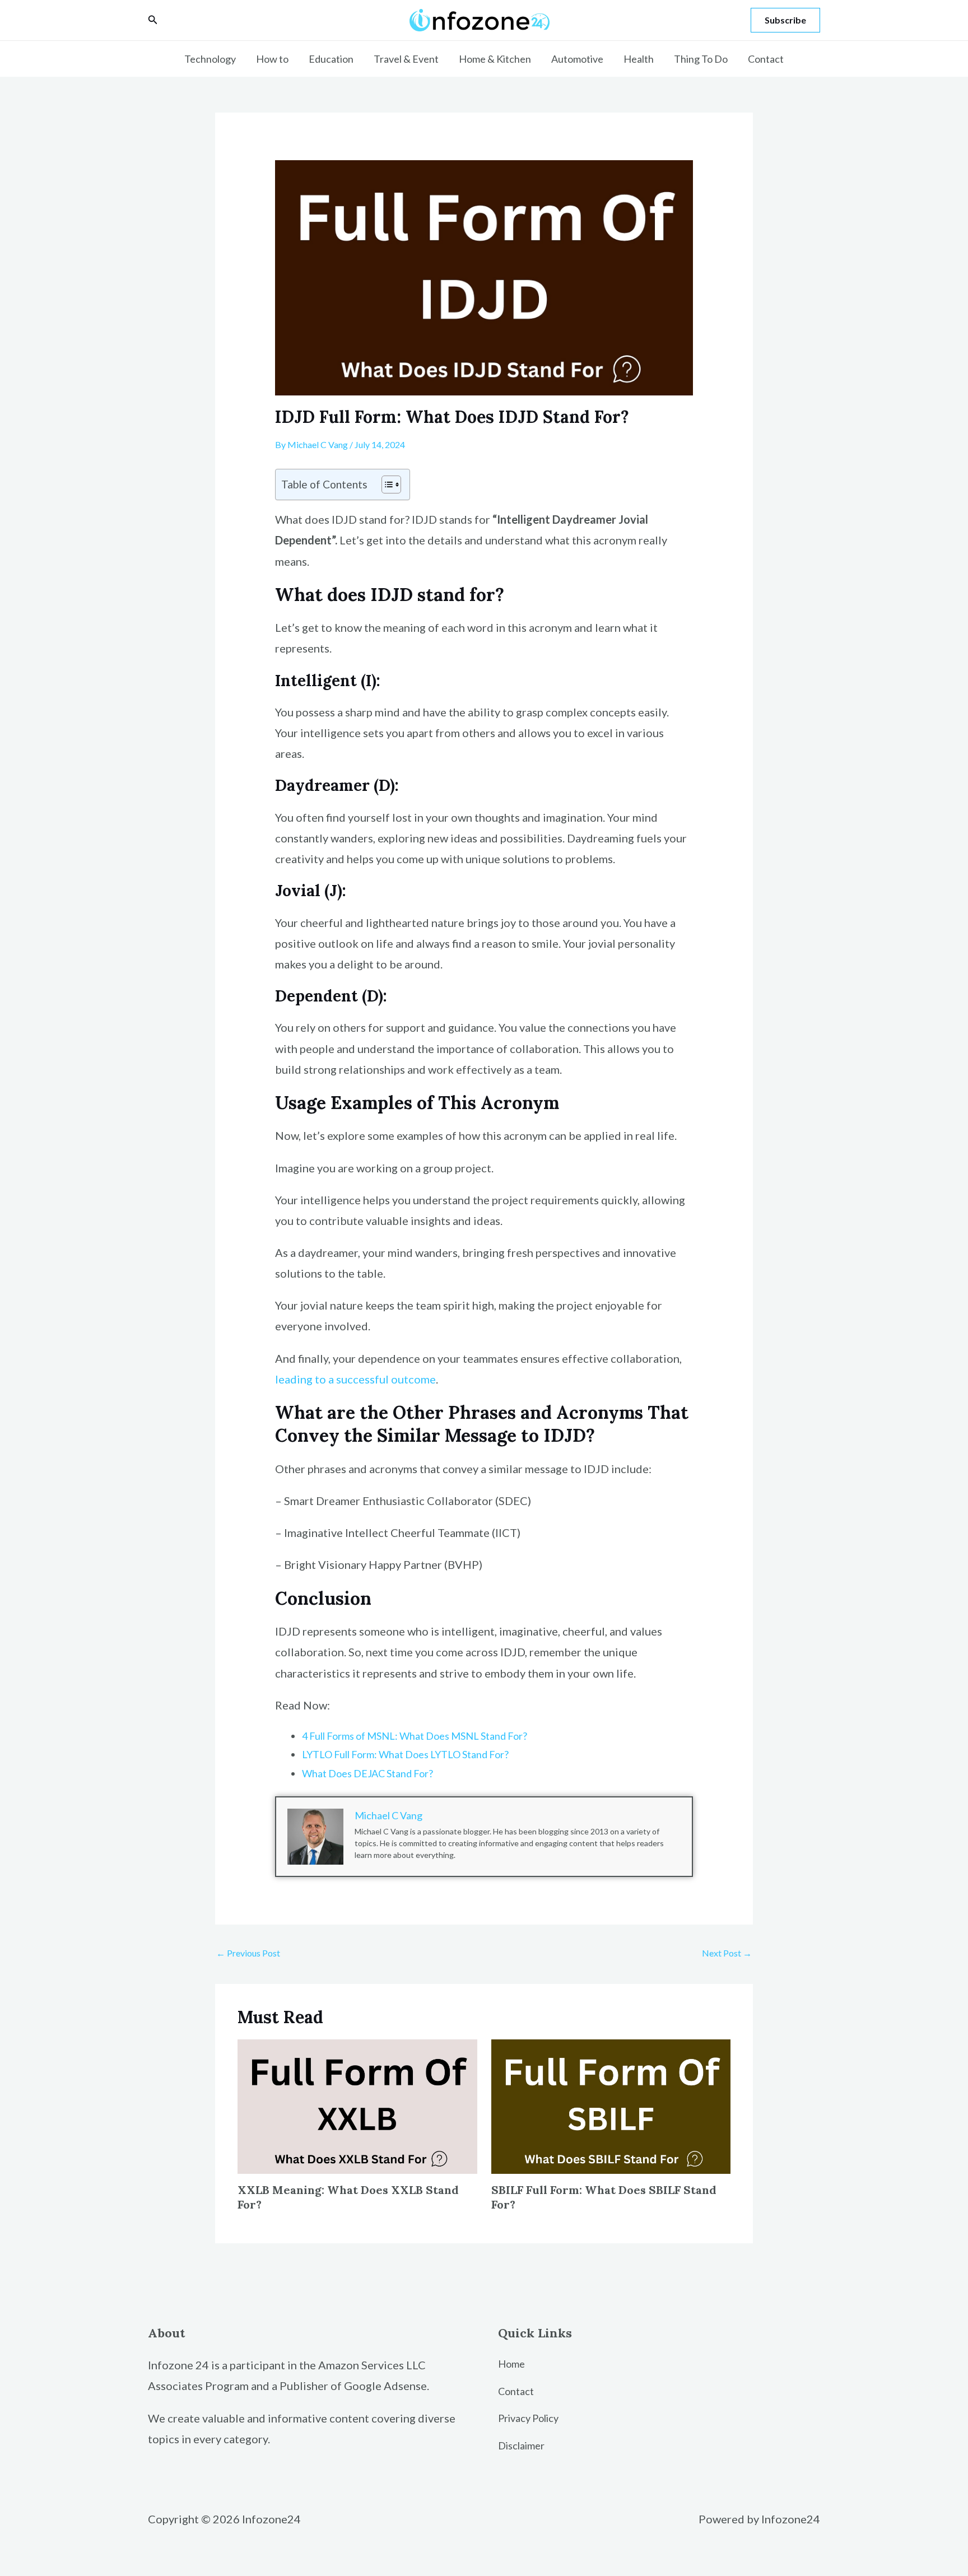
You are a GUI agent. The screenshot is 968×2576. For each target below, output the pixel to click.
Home (511, 2364)
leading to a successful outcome (355, 1379)
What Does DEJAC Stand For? (367, 1773)
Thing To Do (701, 59)
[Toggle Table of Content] (386, 485)
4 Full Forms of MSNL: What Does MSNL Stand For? (415, 1736)
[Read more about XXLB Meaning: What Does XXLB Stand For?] (357, 2105)
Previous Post (248, 1953)
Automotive (577, 59)
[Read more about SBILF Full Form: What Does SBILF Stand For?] (611, 2105)
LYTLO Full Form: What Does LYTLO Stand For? (405, 1754)
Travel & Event (406, 59)
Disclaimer (521, 2445)
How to (272, 59)
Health (639, 59)
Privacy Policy (528, 2418)
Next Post (727, 1953)
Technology (210, 59)
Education (331, 59)
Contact (766, 59)
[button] (153, 20)
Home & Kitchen (495, 59)
